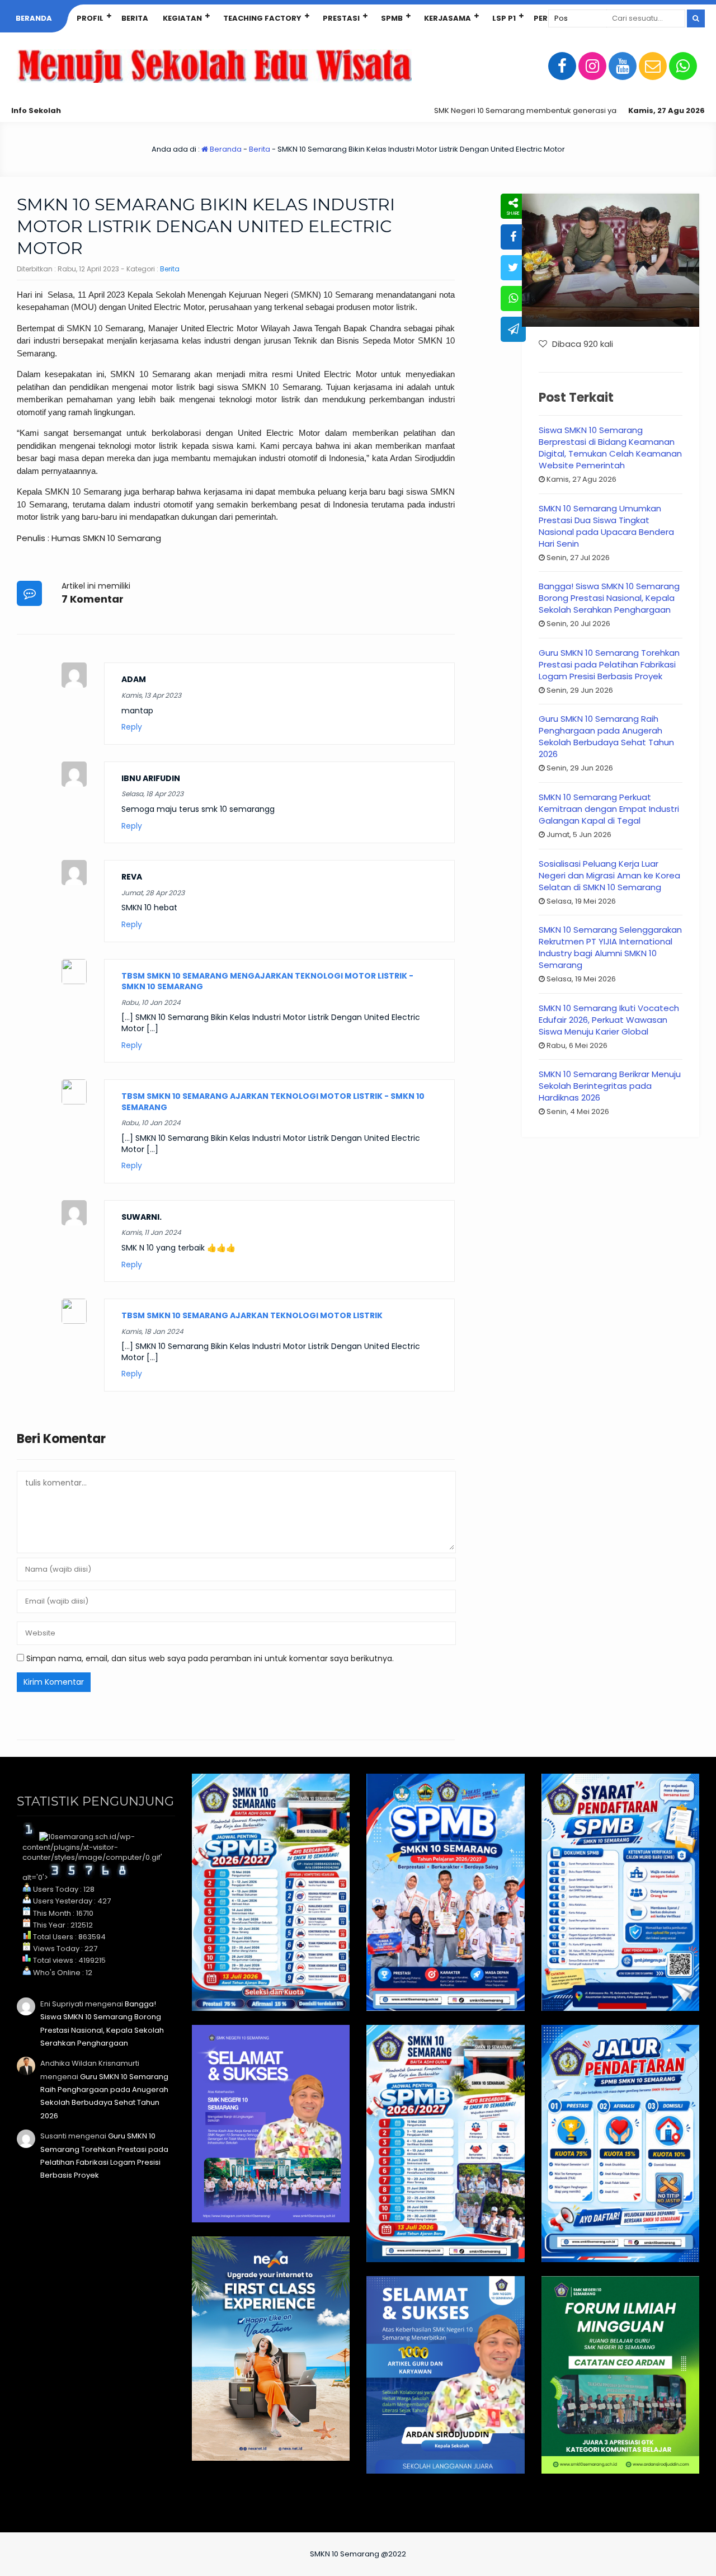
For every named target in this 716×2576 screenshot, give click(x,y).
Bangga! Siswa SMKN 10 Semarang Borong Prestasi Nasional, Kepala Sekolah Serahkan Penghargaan (609, 598)
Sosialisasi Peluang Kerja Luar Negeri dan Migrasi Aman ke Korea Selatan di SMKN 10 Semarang (609, 875)
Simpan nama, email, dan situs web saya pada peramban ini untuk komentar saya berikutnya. (210, 1658)
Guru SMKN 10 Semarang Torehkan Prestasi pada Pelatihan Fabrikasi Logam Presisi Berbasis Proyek (609, 664)
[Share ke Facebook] (513, 237)
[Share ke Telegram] (513, 329)
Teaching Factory (262, 18)
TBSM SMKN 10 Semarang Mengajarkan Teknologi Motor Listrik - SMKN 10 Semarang (267, 981)
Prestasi (341, 18)
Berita (135, 18)
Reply (132, 727)
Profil (90, 18)
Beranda (34, 18)
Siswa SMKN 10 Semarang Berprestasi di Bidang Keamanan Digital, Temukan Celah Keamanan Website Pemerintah (610, 448)
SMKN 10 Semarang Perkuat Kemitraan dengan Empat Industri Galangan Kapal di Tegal (609, 809)
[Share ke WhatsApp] (513, 299)
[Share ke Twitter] (513, 268)
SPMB (392, 18)
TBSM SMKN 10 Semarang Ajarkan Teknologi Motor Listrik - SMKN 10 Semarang (273, 1102)
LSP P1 (504, 18)
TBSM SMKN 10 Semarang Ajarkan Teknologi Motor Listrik (252, 1315)
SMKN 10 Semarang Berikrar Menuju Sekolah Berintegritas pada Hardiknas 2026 (610, 1086)
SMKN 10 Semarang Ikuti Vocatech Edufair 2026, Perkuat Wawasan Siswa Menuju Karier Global (609, 1020)
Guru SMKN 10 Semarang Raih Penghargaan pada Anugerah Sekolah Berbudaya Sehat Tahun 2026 (606, 736)
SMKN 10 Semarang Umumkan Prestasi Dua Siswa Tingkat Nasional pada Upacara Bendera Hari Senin (606, 526)
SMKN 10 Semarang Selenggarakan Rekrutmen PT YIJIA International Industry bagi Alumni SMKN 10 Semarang (610, 947)
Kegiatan (182, 18)
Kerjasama (447, 18)
